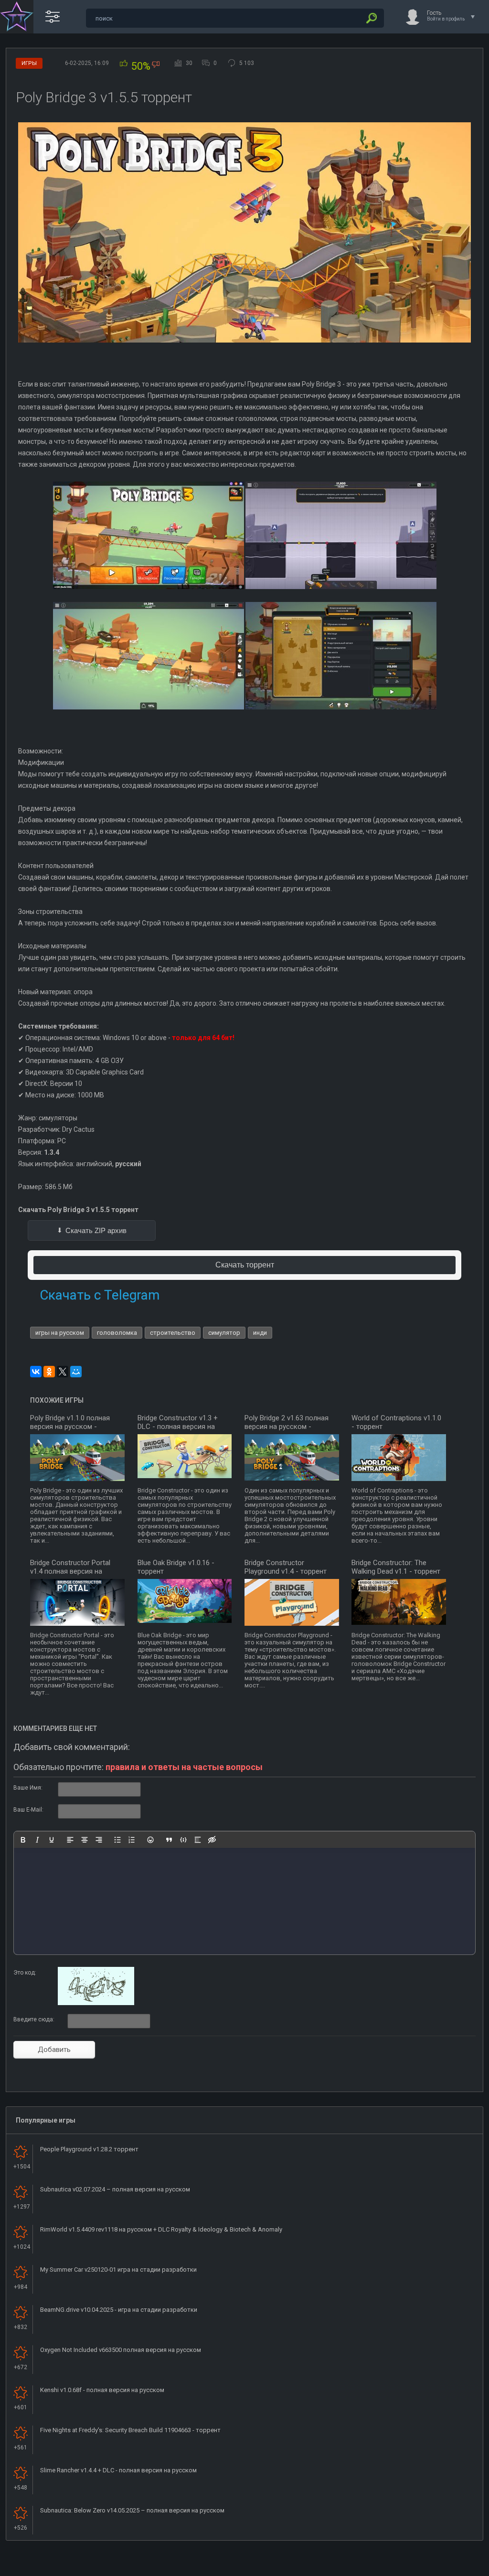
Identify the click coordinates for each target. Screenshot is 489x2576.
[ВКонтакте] (36, 1372)
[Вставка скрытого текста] (212, 1840)
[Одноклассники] (49, 1372)
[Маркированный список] (117, 1840)
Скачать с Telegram (100, 1295)
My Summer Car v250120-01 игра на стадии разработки (118, 2270)
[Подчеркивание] (52, 1840)
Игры (29, 63)
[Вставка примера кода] (183, 1840)
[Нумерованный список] (132, 1840)
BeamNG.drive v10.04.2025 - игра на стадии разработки (119, 2310)
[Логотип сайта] (17, 17)
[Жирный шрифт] (23, 1840)
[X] (63, 1372)
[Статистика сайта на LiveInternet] (443, 2568)
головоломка (117, 1333)
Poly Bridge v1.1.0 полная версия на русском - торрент (70, 1427)
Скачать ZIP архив (96, 1230)
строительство (173, 1333)
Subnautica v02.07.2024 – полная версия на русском (115, 2189)
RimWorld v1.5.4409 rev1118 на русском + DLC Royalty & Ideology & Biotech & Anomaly (161, 2229)
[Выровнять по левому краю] (70, 1840)
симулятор (224, 1333)
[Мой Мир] (76, 1372)
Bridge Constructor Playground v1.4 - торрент (286, 1567)
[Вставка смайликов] (150, 1840)
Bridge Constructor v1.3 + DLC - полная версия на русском (178, 1427)
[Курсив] (37, 1840)
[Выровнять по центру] (85, 1840)
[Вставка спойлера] (198, 1840)
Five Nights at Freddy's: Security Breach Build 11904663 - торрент (130, 2430)
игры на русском (60, 1333)
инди (260, 1333)
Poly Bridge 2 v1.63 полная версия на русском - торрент (287, 1427)
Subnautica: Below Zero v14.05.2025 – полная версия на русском (132, 2510)
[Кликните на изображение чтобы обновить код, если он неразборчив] (96, 2003)
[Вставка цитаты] (169, 1840)
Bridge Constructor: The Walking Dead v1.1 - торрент (396, 1567)
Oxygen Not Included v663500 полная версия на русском (121, 2350)
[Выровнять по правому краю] (99, 1840)
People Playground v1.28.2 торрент (89, 2149)
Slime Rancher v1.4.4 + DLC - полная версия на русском (118, 2470)
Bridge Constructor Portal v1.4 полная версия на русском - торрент (70, 1571)
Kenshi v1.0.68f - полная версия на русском (102, 2390)
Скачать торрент (245, 1265)
